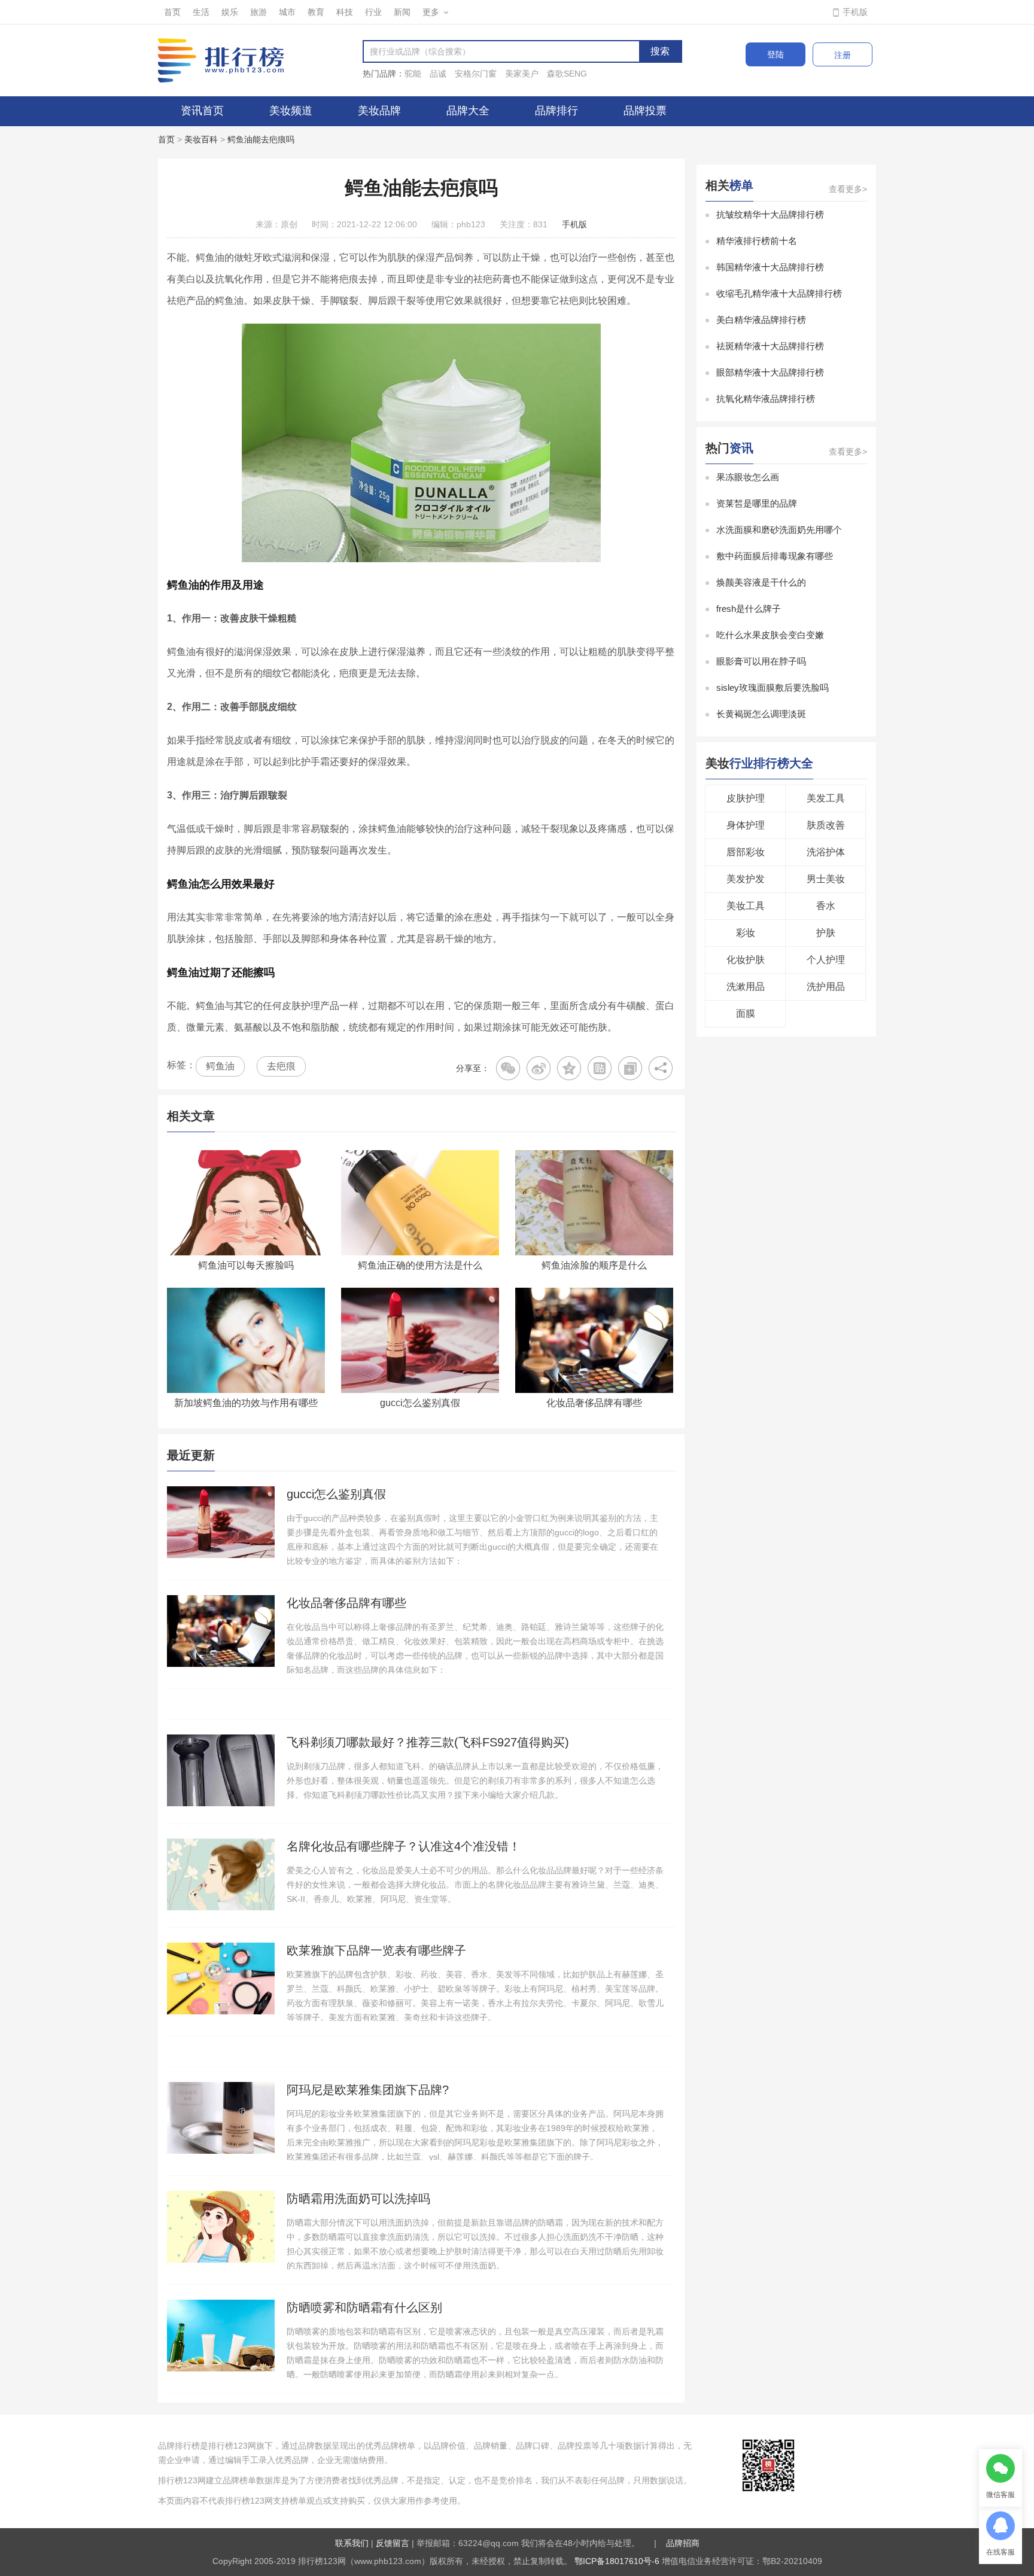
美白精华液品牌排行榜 (761, 320)
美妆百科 (201, 139)
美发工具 (826, 798)
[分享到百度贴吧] (600, 1068)
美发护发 (746, 879)
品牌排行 (556, 111)
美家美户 (522, 74)
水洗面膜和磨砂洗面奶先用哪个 (779, 530)
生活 (201, 12)
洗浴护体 (826, 852)
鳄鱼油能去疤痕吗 (261, 139)
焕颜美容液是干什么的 (761, 582)
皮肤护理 (746, 798)
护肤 (826, 933)
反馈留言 (393, 2543)
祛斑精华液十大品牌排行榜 (770, 346)
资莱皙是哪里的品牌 (757, 503)
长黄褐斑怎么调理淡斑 (761, 714)
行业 (373, 12)
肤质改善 (826, 825)
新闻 (402, 12)
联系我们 (352, 2543)
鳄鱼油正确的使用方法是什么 (420, 1265)
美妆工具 (746, 906)
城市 (287, 12)
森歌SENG (567, 74)
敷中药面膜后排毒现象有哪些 (775, 556)
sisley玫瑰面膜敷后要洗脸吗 (773, 688)
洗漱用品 (746, 987)
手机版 (855, 12)
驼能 (413, 74)
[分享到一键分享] (630, 1068)
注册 (843, 55)
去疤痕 (281, 1066)
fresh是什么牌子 (749, 609)
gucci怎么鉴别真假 (420, 1403)
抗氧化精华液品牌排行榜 (766, 399)
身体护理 (746, 825)
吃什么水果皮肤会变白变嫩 (770, 635)
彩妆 (746, 933)
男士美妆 (826, 879)
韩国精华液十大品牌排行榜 (770, 267)
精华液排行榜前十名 (757, 241)
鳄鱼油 (220, 1066)
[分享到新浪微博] (539, 1068)
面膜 (746, 1013)
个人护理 (826, 960)
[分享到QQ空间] (569, 1068)
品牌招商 (683, 2543)
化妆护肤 (746, 960)
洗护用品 (826, 987)
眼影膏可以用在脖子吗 (761, 661)
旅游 (258, 12)
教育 (316, 12)
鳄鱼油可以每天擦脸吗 (246, 1265)
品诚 (438, 74)
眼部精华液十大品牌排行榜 (770, 372)
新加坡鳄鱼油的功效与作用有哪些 (246, 1403)
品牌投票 (645, 111)
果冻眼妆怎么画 (748, 477)
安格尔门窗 (476, 74)
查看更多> (848, 189)
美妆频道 (291, 111)
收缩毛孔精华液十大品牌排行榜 (779, 293)
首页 (172, 12)
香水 (826, 906)
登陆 (775, 54)
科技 (345, 12)
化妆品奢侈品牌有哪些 (594, 1403)
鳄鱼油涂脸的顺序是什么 (594, 1265)
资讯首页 (202, 111)
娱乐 (230, 12)
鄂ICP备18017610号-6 (617, 2561)
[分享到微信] (508, 1068)
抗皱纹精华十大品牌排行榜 (770, 214)
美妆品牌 (379, 111)
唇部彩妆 (746, 852)
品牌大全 (468, 111)
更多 (431, 12)
